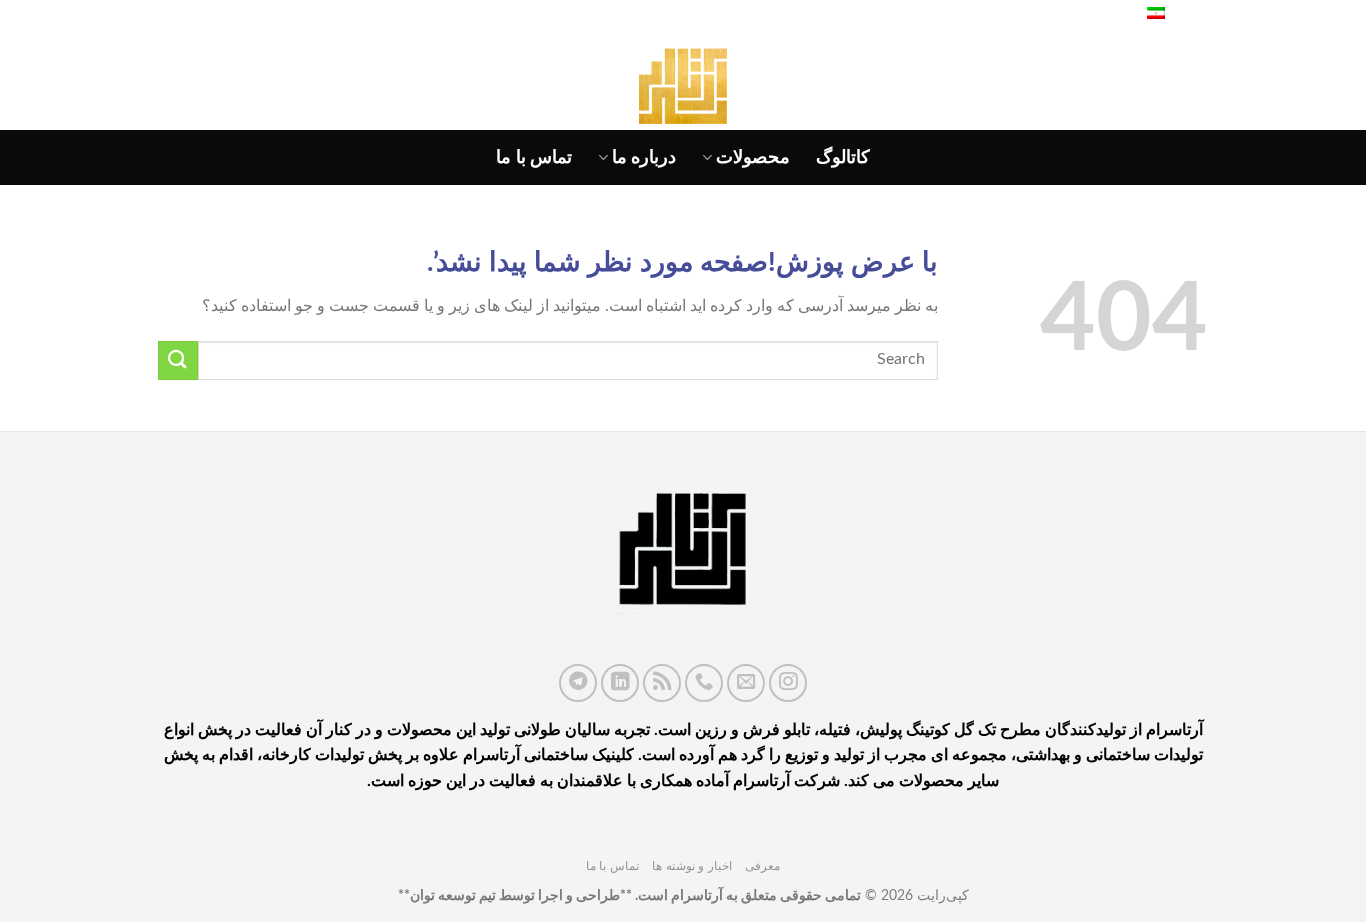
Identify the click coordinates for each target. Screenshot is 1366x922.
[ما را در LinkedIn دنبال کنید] (620, 683)
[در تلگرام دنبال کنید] (578, 683)
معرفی (762, 866)
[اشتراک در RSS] (662, 683)
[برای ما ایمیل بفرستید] (746, 683)
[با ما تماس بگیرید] (704, 683)
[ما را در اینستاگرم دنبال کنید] (788, 683)
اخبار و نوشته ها (692, 866)
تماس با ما (534, 157)
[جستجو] (1108, 15)
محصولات (753, 157)
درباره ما (644, 157)
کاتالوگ (843, 157)
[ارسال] (178, 360)
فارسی (1189, 15)
